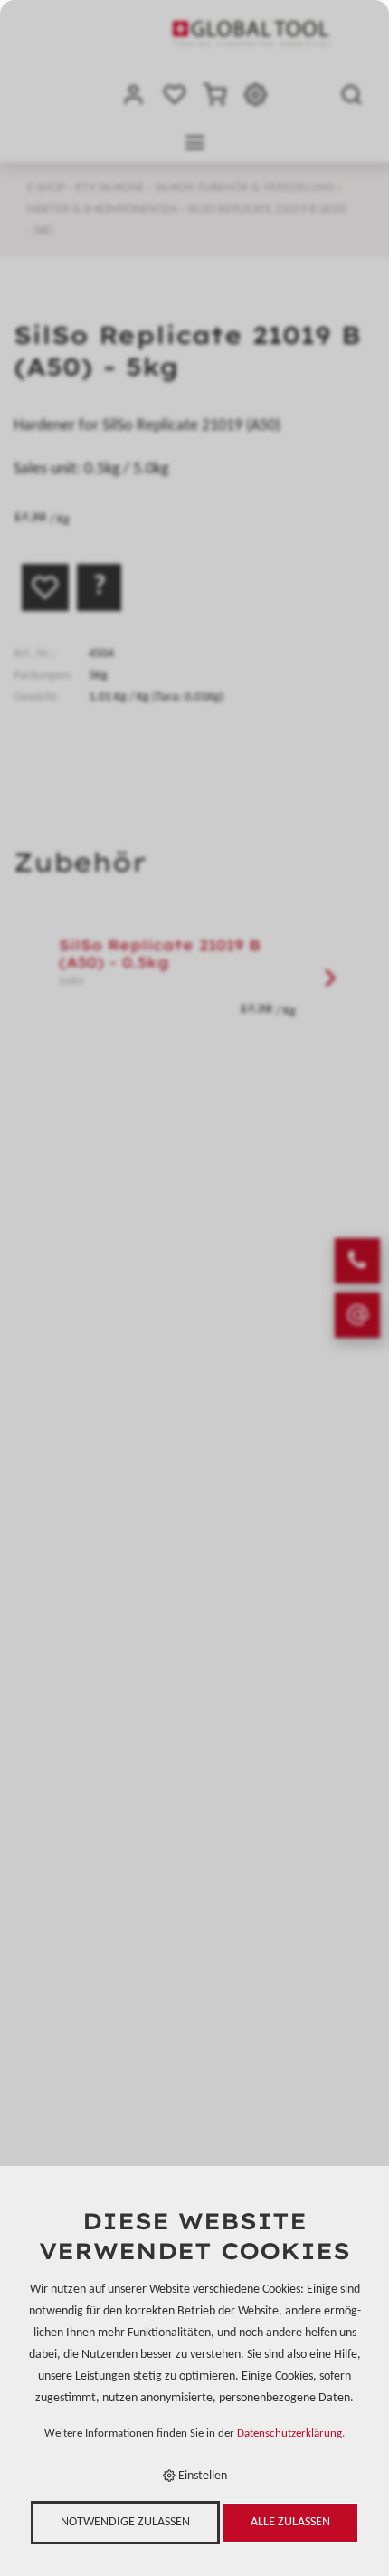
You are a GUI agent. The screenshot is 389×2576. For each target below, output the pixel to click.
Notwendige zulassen (125, 2522)
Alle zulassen (290, 2522)
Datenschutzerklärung (289, 2434)
